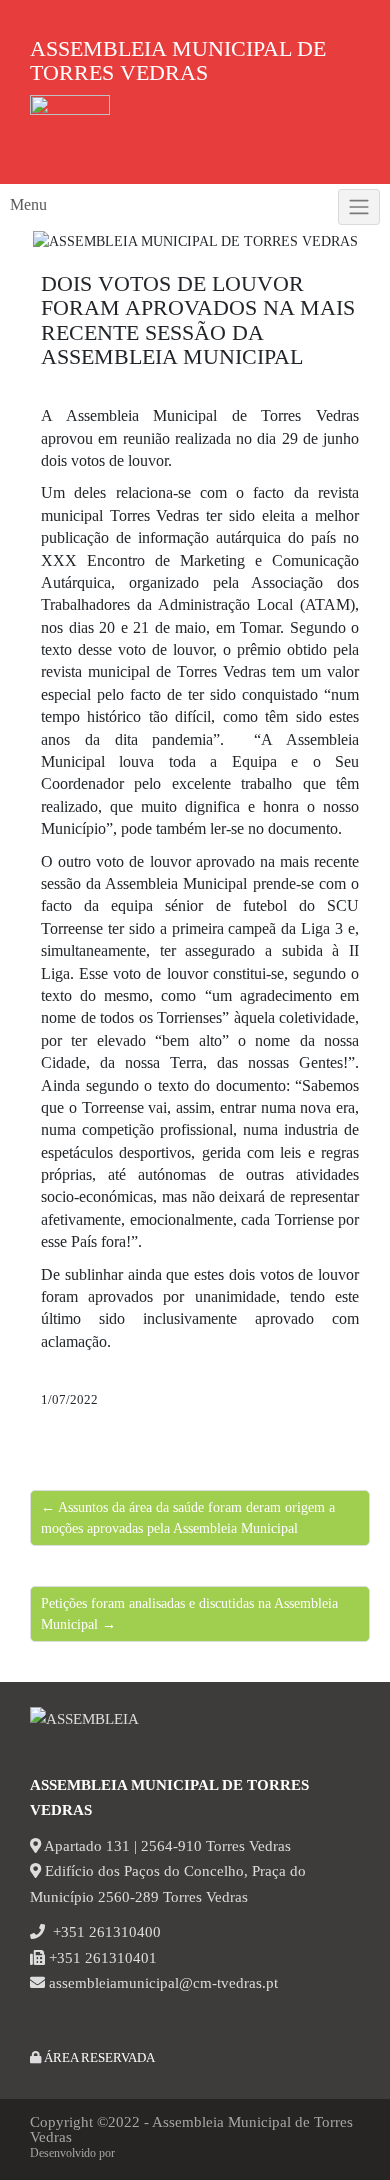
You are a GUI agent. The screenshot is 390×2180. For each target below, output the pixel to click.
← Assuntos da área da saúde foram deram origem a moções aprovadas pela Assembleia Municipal (188, 1518)
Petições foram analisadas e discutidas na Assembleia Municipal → (189, 1614)
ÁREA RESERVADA (98, 2057)
